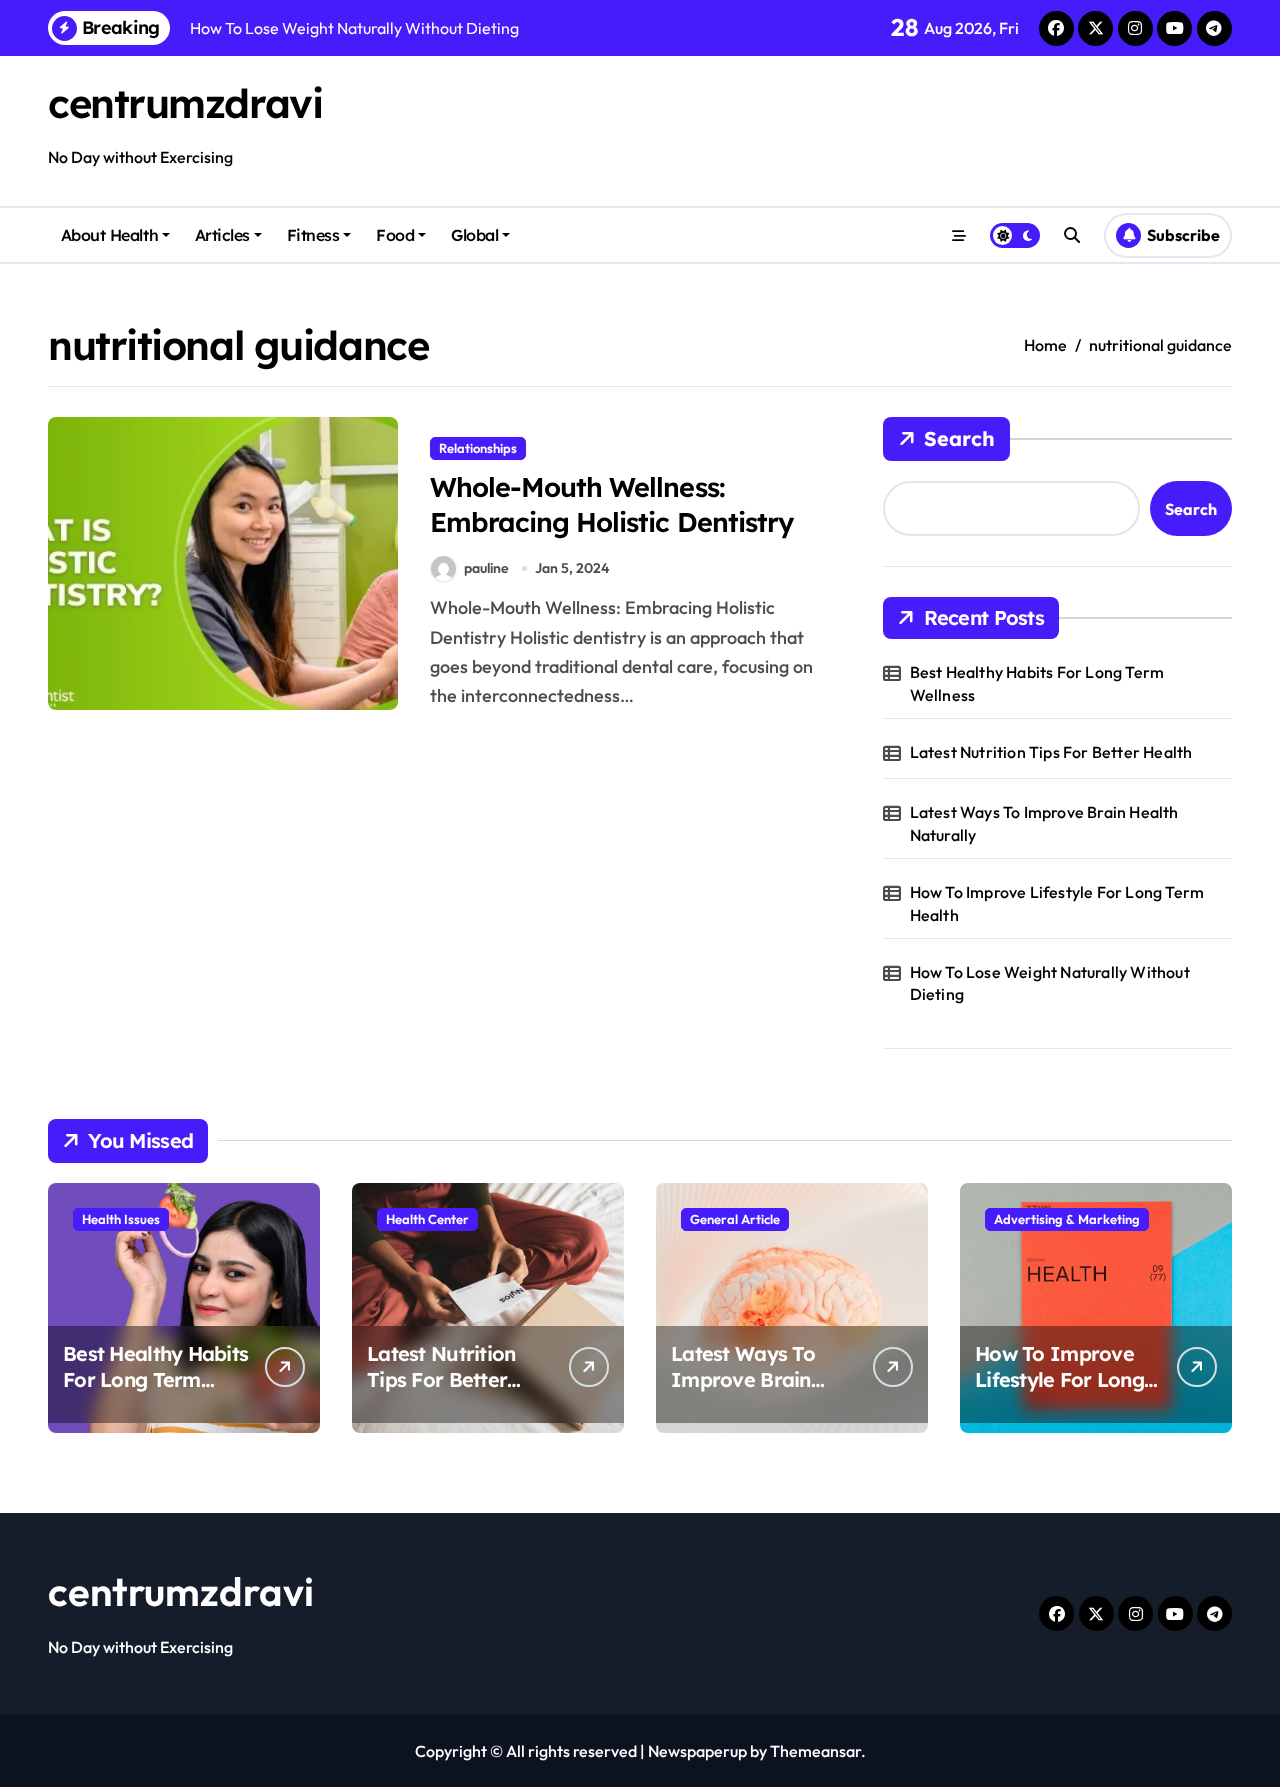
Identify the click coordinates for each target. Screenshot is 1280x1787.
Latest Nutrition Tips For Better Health (1051, 752)
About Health (109, 235)
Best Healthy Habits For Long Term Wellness (1037, 683)
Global (474, 235)
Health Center (427, 1219)
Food (395, 235)
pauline (486, 568)
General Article (735, 1219)
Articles (222, 235)
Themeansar (815, 1751)
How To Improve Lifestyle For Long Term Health (1057, 903)
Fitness (313, 235)
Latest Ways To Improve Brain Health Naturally (1044, 823)
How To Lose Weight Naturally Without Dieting (1050, 983)
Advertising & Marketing (1067, 1219)
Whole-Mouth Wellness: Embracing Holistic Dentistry (611, 504)
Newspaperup (697, 1751)
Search (959, 438)
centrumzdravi (185, 103)
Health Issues (121, 1219)
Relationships (478, 448)
